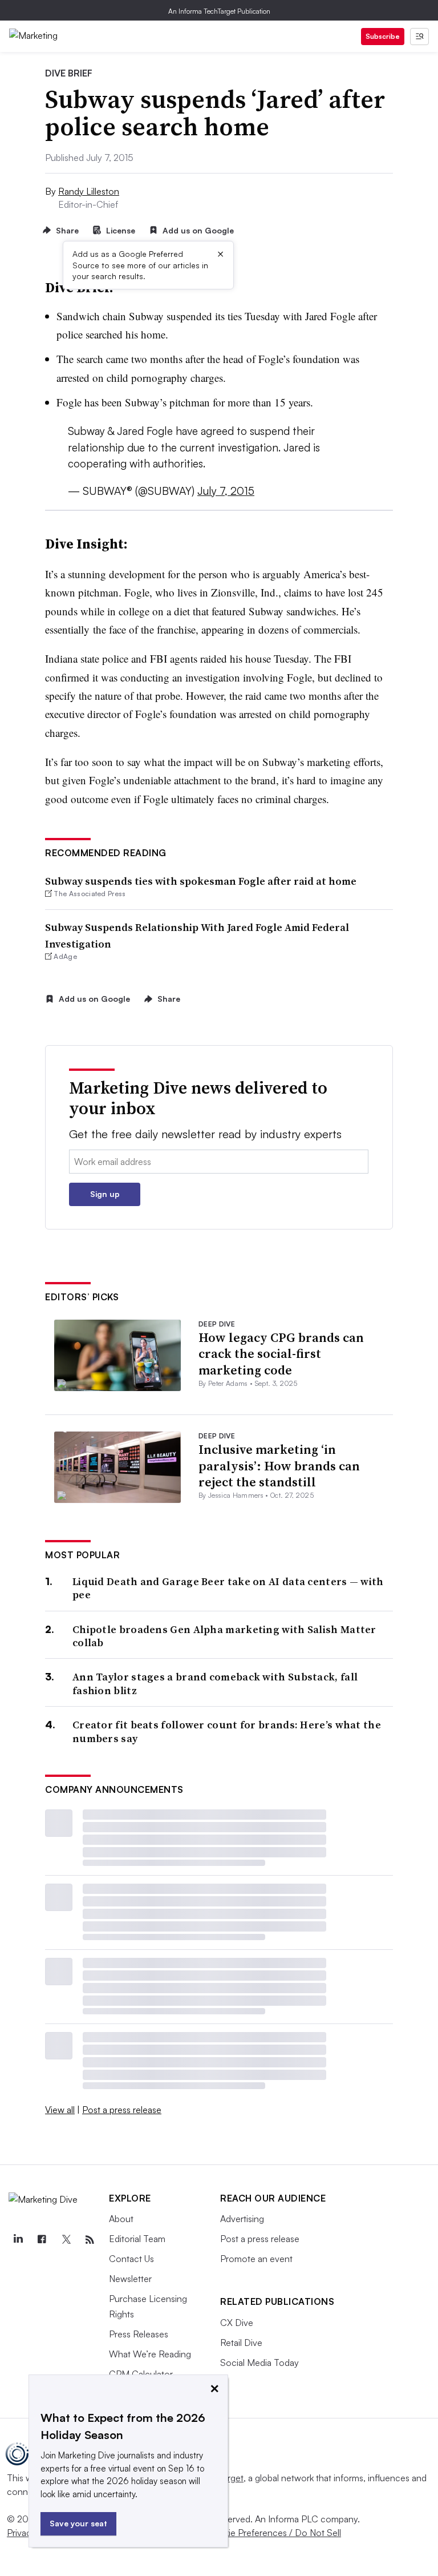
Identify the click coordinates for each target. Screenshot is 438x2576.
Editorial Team (137, 2239)
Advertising (242, 2219)
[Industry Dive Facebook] (42, 2240)
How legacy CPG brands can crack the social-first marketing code (281, 1354)
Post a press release (122, 2110)
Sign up (105, 1194)
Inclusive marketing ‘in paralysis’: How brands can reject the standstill (279, 1466)
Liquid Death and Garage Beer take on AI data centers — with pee (228, 1588)
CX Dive (237, 2323)
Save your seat (78, 2523)
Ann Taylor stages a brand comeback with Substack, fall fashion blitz (215, 1684)
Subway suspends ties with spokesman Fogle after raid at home (201, 881)
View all (60, 2110)
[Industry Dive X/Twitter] (66, 2240)
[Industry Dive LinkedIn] (18, 2240)
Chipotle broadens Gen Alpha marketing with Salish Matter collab (224, 1636)
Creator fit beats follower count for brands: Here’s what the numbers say (227, 1732)
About (121, 2219)
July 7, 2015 (226, 491)
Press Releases (139, 2334)
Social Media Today (259, 2363)
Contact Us (131, 2259)
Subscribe (383, 36)
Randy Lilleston (89, 191)
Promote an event (256, 2259)
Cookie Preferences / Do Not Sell (274, 2533)
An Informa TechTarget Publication (219, 11)
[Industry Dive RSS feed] (90, 2240)
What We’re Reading (150, 2354)
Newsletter (130, 2279)
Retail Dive (241, 2343)
